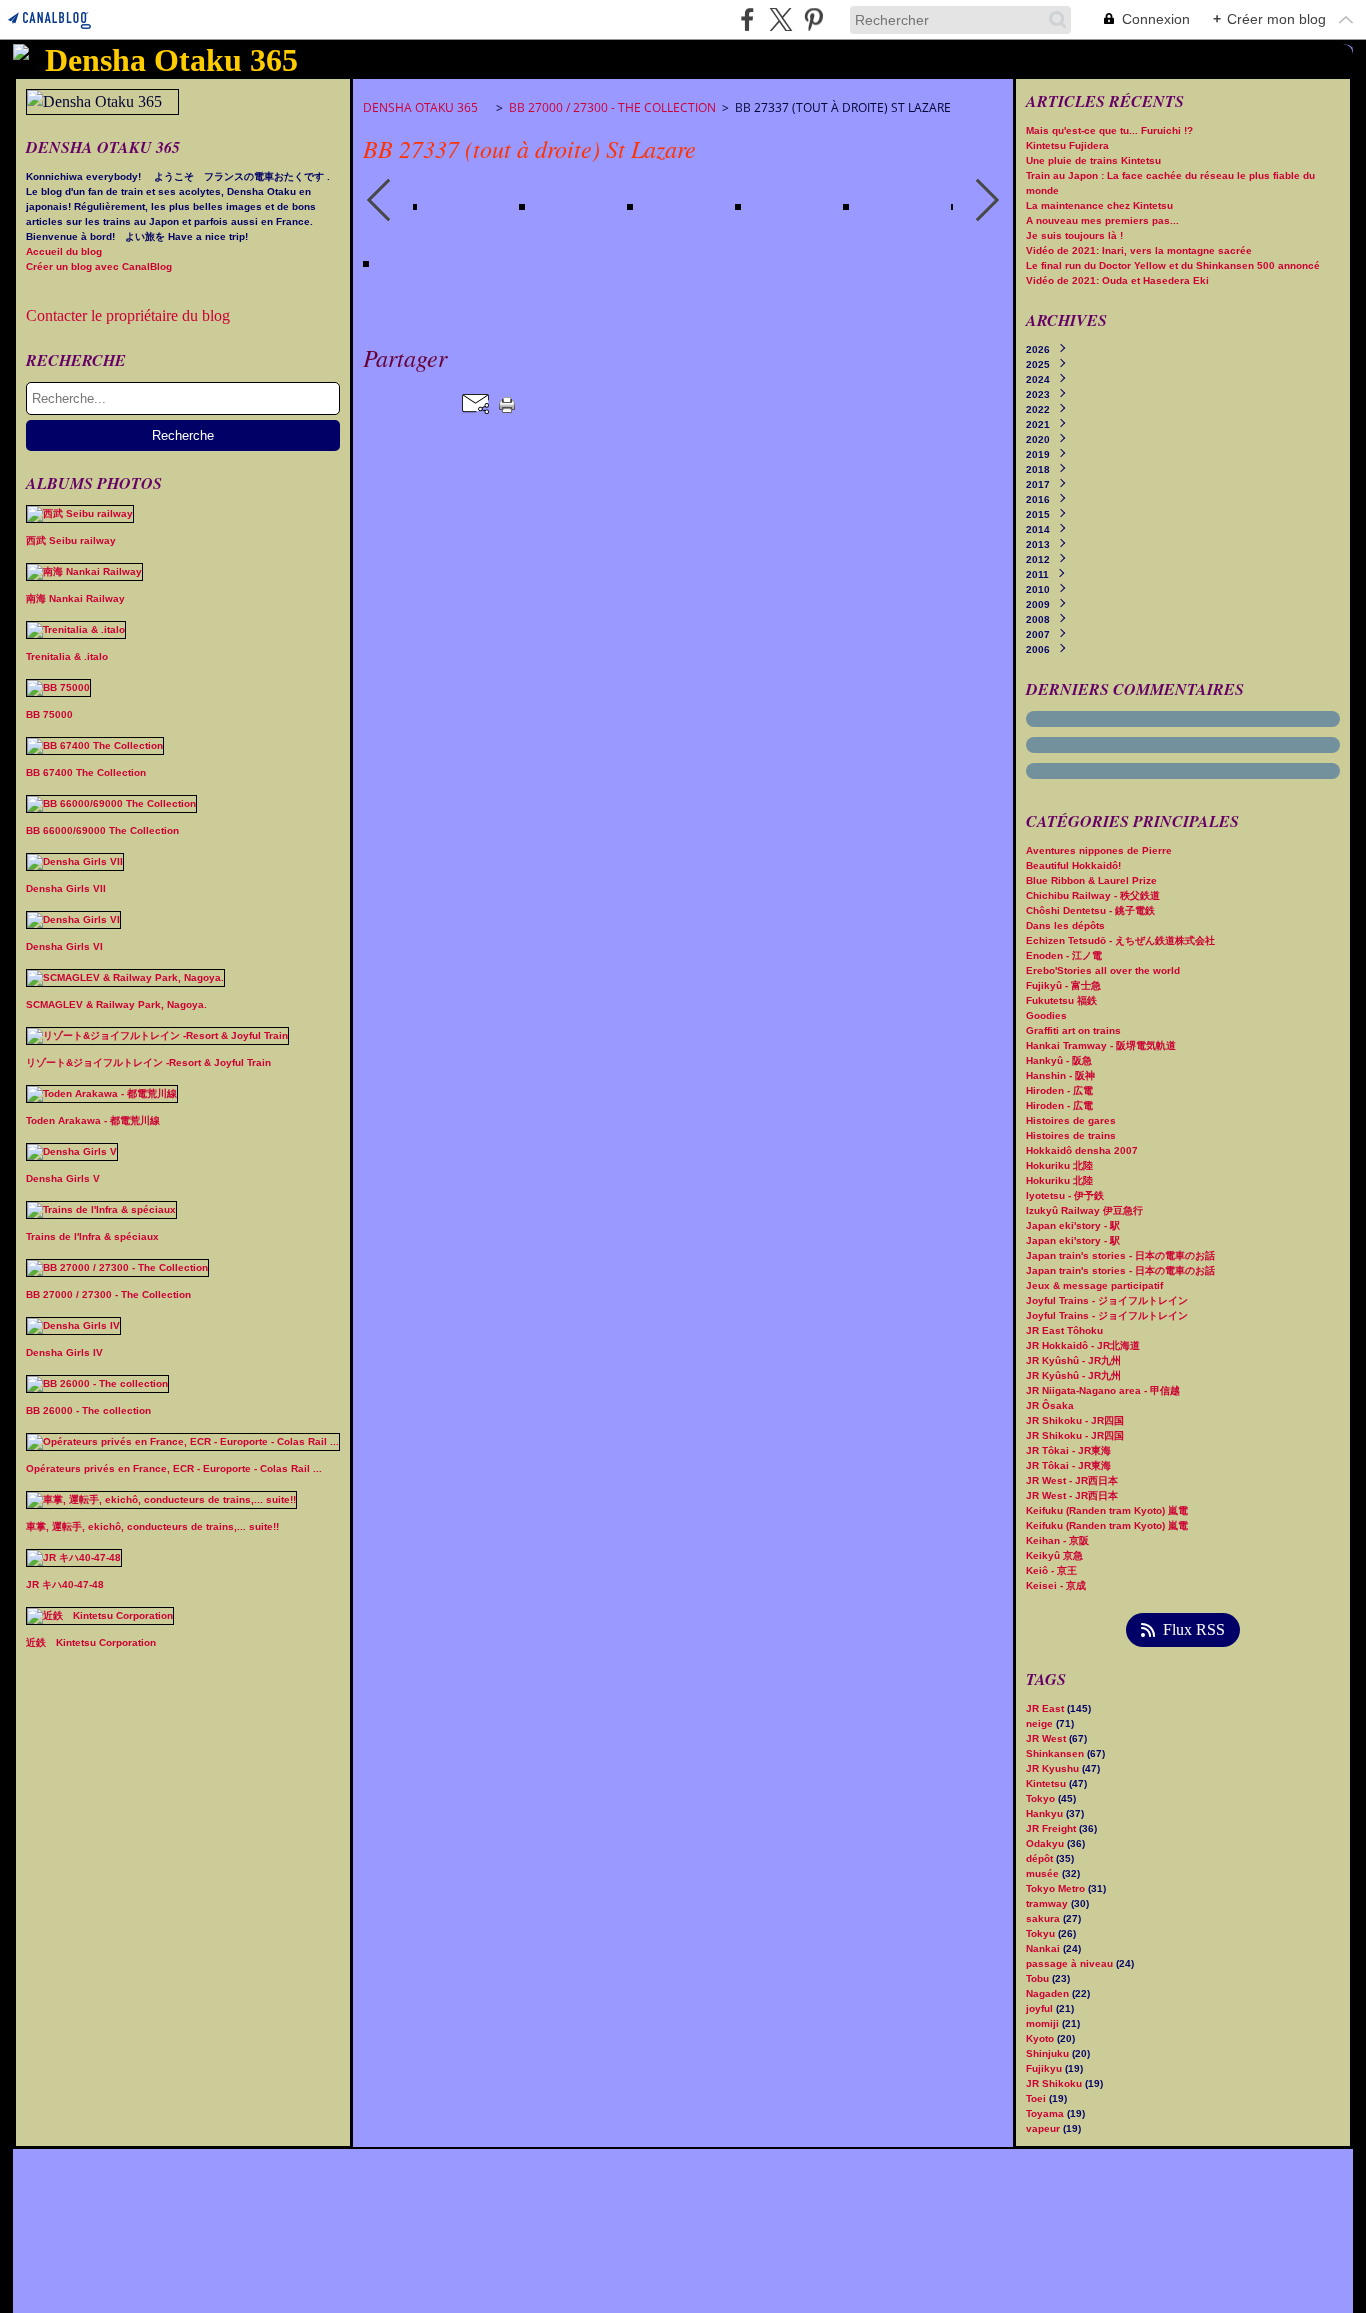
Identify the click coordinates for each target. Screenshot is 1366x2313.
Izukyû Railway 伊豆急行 (1084, 1210)
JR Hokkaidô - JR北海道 (1083, 1345)
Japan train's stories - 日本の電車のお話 (1120, 1255)
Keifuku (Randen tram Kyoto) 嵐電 (1107, 1510)
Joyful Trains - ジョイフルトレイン (1107, 1300)
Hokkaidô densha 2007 (1082, 1150)
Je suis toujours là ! (1074, 235)
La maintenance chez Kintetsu (1099, 205)
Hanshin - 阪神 (1060, 1075)
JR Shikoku (1055, 2083)
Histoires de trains (1071, 1135)
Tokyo (1042, 1798)
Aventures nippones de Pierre (1099, 850)
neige (1041, 1723)
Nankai (1044, 1948)
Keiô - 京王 (1051, 1570)
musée (1044, 1873)
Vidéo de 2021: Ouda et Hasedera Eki (1117, 280)
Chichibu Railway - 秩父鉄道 (1093, 895)
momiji (1044, 2023)
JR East (1046, 1708)
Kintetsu (1047, 1783)
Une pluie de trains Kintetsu (1093, 160)
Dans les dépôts (1065, 925)
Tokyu (1042, 1933)
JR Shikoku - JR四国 (1075, 1420)
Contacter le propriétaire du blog (128, 315)
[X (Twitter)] (780, 19)
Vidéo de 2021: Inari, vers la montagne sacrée (1139, 250)
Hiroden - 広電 (1059, 1090)
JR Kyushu (1054, 1768)
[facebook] (747, 19)
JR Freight (1052, 1828)
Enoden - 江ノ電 (1064, 955)
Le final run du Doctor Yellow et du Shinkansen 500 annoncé (1173, 265)
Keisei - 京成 (1056, 1585)
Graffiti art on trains (1073, 1030)
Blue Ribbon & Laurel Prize (1091, 880)
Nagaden (1049, 1993)
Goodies (1046, 1015)
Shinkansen (1056, 1753)
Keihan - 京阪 (1057, 1540)
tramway (1048, 1903)
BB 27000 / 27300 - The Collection (612, 107)
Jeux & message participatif (1094, 1285)
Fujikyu (1045, 2068)
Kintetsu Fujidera (1067, 145)
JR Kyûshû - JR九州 (1073, 1360)
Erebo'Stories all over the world (1103, 970)
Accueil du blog (64, 251)
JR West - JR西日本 (1072, 1480)
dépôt (1041, 1858)
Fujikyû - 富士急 (1063, 985)
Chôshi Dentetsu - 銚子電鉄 (1090, 910)
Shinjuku (1049, 2053)
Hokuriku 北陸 (1059, 1165)
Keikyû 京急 (1054, 1555)
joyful (1041, 2008)
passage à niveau (1071, 1963)
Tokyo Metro (1057, 1888)
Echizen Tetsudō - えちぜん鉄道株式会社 (1120, 940)
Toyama (1046, 2113)
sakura (1044, 1918)
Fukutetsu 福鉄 (1061, 1000)
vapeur (1044, 2128)
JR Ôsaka (1050, 1405)
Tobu (1039, 1978)
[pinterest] (813, 19)
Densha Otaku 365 (426, 107)
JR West (1047, 1738)
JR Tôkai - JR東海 (1068, 1450)
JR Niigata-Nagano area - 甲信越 (1103, 1390)
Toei (1037, 2098)
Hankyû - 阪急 (1059, 1060)
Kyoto (1041, 2038)
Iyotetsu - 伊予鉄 (1065, 1195)
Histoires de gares (1071, 1120)
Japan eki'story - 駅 (1073, 1225)
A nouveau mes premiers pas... (1102, 220)
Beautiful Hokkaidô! (1073, 865)
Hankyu (1046, 1813)
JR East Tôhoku (1064, 1330)
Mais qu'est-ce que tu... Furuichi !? (1109, 130)
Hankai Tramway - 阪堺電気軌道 (1101, 1045)
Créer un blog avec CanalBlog (99, 266)
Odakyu (1046, 1843)
